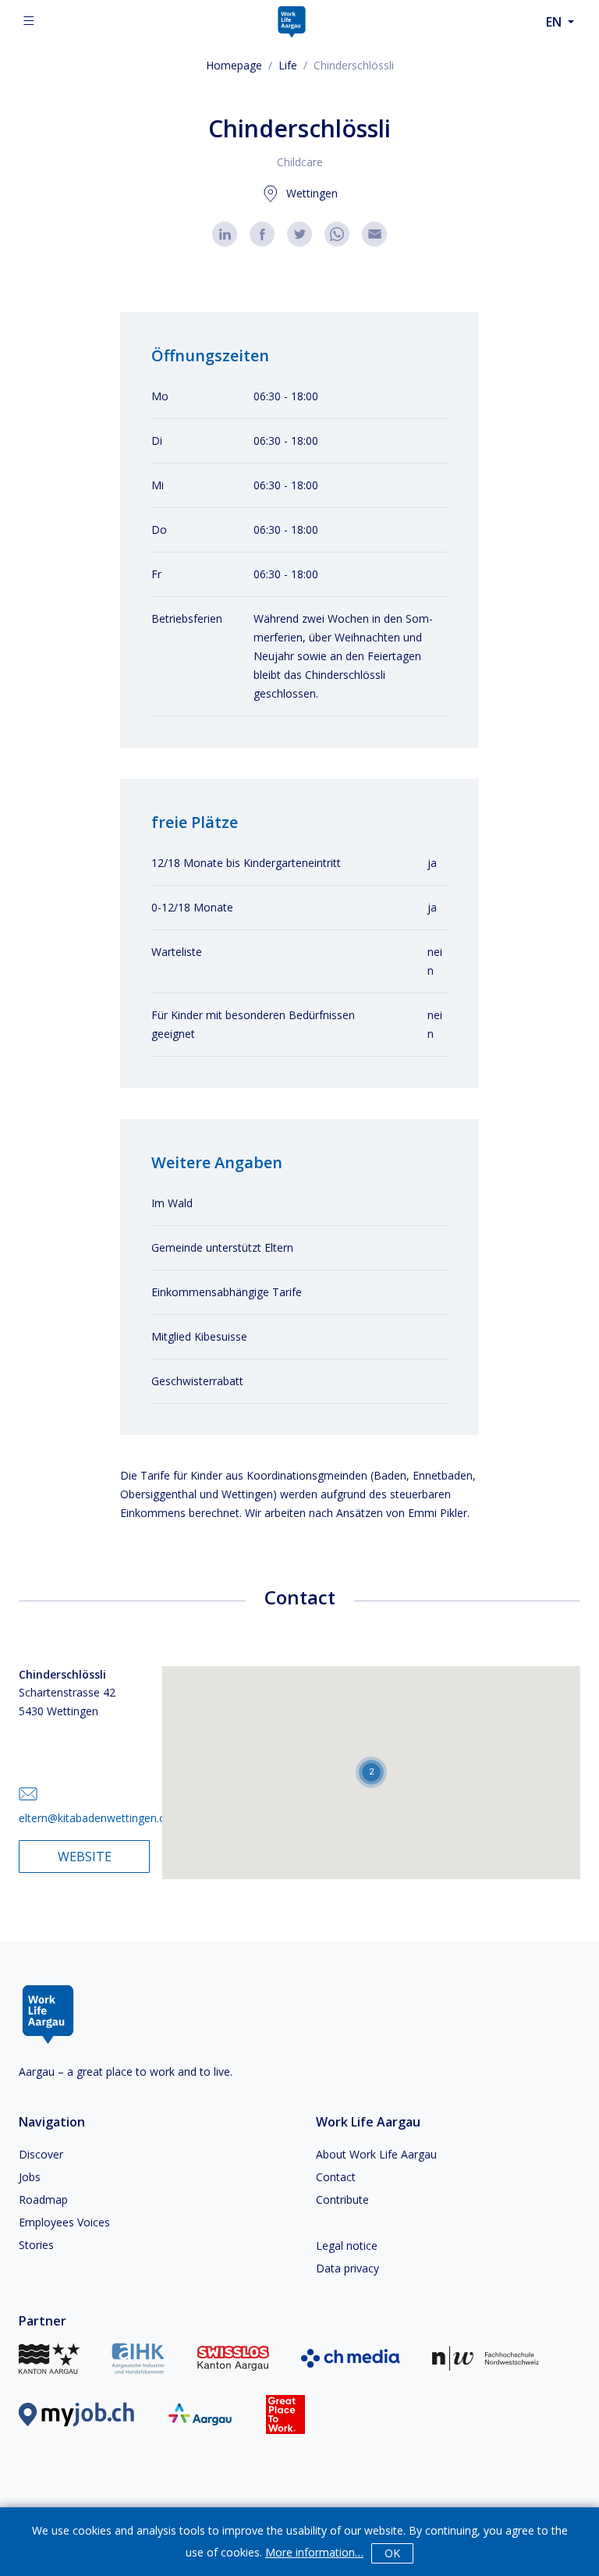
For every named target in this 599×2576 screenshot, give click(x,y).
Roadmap (43, 2199)
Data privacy (347, 2268)
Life (288, 65)
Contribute (342, 2199)
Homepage (234, 65)
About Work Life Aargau (376, 2154)
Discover (41, 2154)
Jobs (30, 2177)
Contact (336, 2177)
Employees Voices (64, 2222)
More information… (314, 2552)
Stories (36, 2245)
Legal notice (347, 2246)
